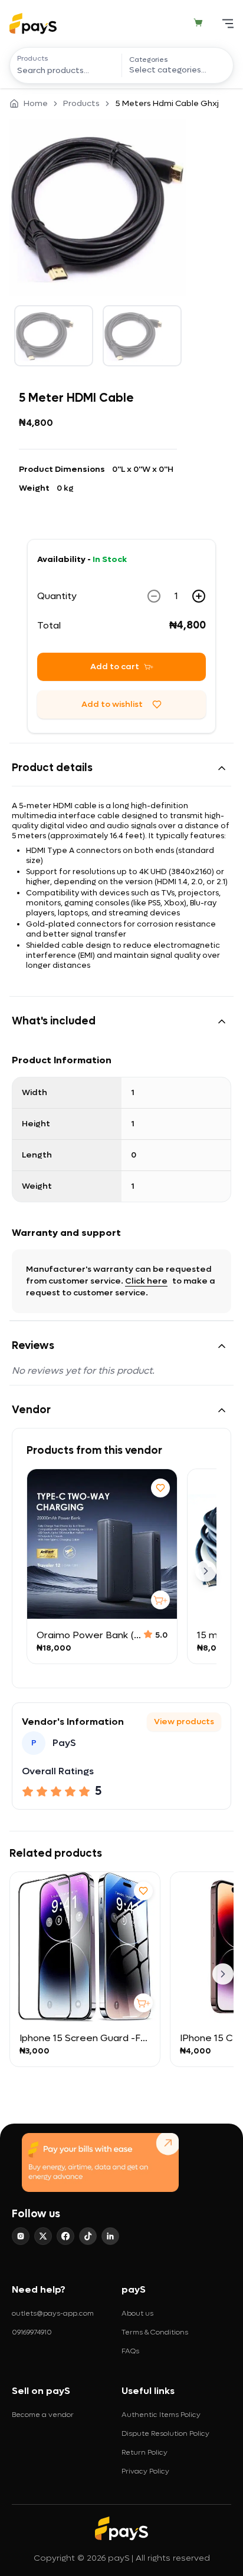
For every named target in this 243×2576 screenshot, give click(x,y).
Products (33, 58)
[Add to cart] (160, 1600)
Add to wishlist (112, 704)
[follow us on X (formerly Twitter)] (43, 2236)
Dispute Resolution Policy (165, 2433)
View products (184, 1722)
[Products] (69, 70)
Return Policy (145, 2452)
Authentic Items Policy (161, 2415)
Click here (146, 1281)
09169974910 (32, 2332)
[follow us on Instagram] (21, 2236)
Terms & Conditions (155, 2332)
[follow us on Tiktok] (88, 2236)
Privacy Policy (145, 2471)
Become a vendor (43, 2415)
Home (36, 103)
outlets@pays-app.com (53, 2313)
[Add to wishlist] (160, 1488)
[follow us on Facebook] (65, 2236)
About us (137, 2313)
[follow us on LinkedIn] (110, 2236)
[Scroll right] (206, 1571)
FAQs (130, 2351)
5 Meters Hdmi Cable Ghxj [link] (167, 103)
